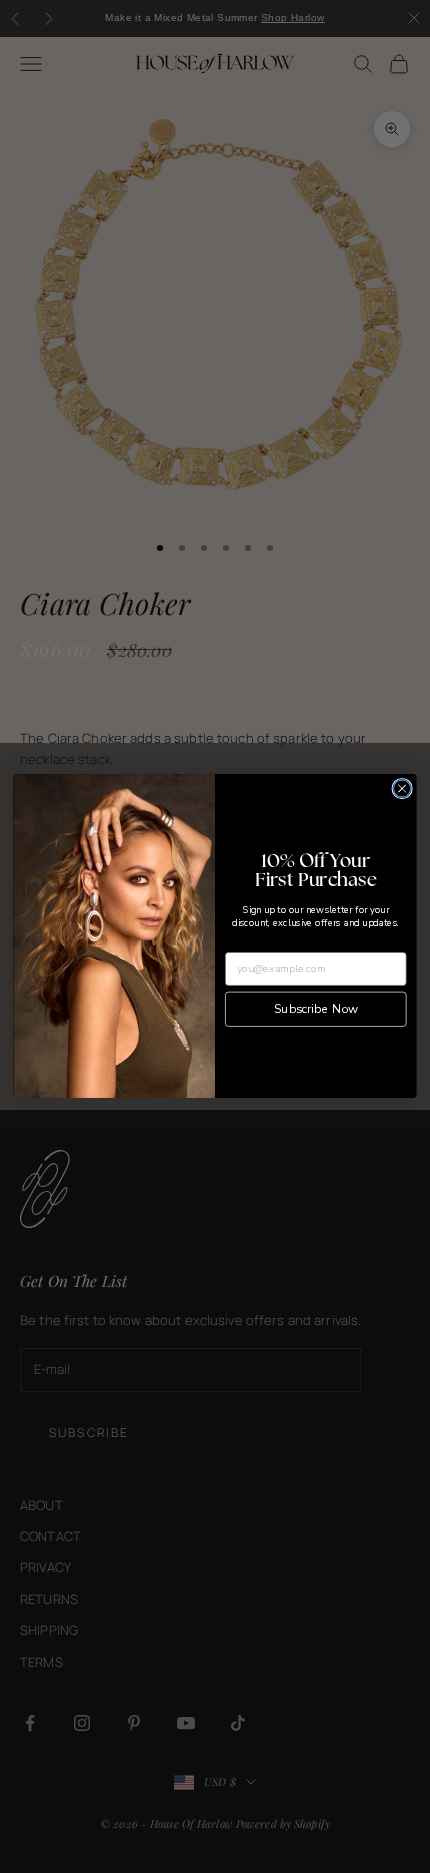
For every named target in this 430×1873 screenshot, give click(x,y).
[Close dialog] (402, 789)
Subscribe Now (316, 1009)
